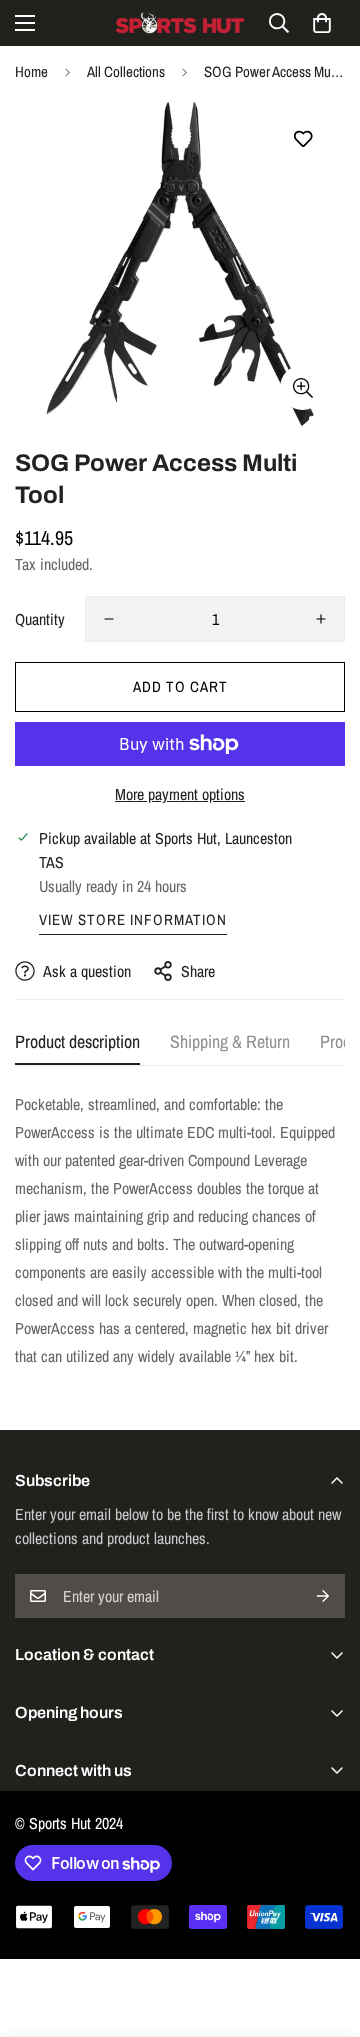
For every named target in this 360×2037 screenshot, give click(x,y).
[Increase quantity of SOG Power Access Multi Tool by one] (321, 619)
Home (31, 71)
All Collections (126, 71)
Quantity (40, 619)
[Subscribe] (323, 1596)
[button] (322, 23)
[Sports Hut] (180, 23)
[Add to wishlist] (302, 139)
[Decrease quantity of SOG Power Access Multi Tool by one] (109, 619)
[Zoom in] (302, 387)
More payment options (180, 794)
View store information (133, 919)
